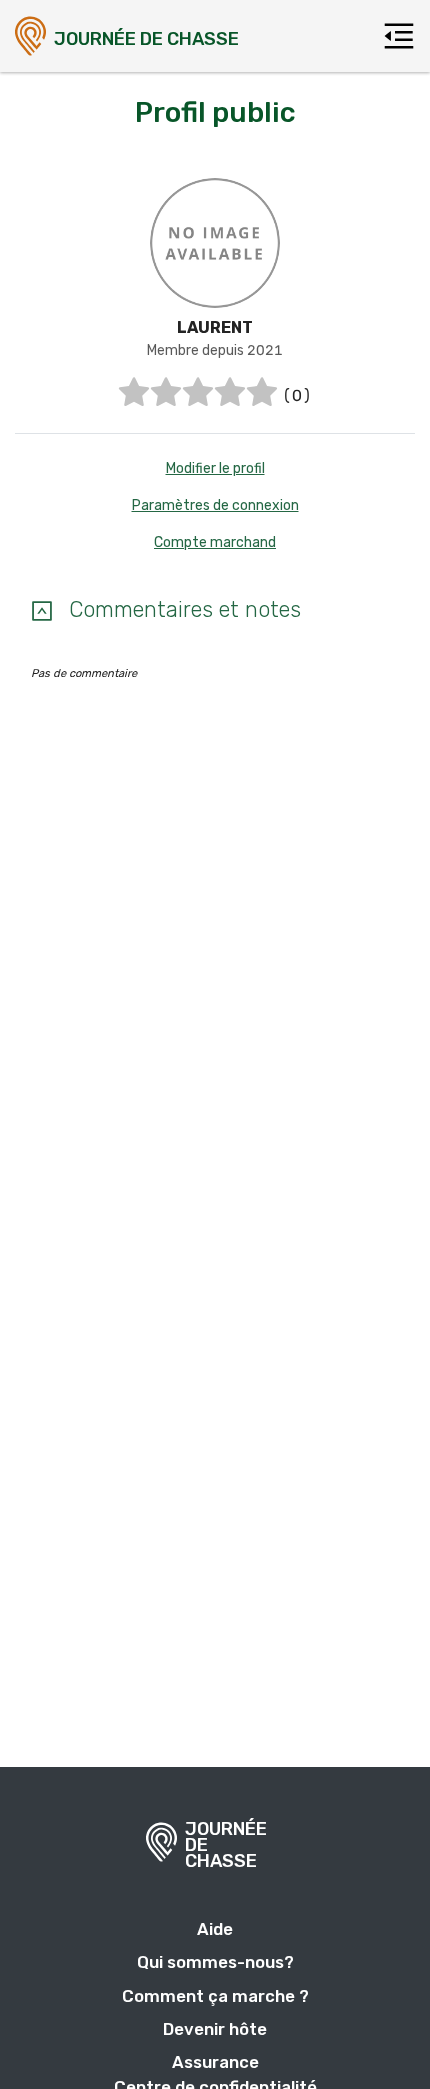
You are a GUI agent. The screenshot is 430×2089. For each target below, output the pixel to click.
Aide (215, 1929)
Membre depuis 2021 (215, 350)
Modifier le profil (215, 468)
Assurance (215, 2062)
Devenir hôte (215, 2029)
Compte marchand (215, 542)
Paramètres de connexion (215, 505)
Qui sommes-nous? (215, 1962)
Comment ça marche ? (215, 1996)
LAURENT (215, 327)
